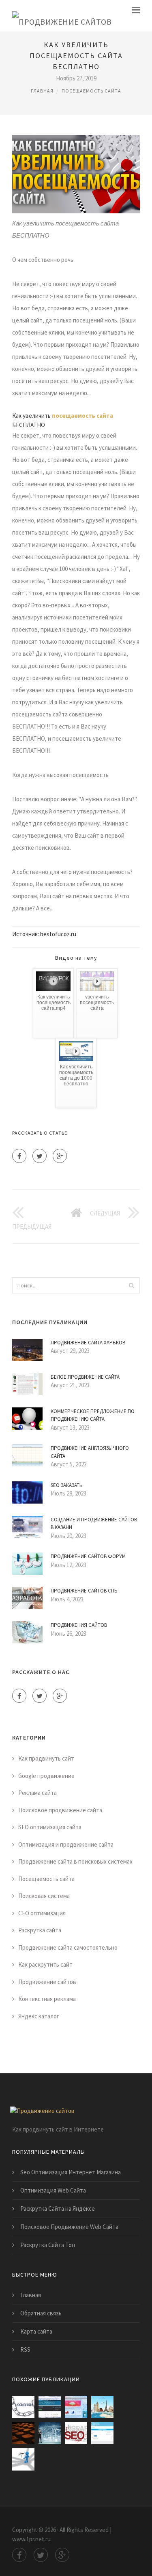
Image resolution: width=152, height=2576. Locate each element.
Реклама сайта (37, 1793)
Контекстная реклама (47, 1999)
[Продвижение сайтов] (62, 16)
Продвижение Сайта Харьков (88, 1343)
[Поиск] (131, 1285)
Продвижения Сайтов (79, 1625)
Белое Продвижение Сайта (85, 1377)
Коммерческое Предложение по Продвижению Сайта (93, 1415)
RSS (25, 2350)
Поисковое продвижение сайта (60, 1810)
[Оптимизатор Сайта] (23, 2407)
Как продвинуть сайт (46, 1758)
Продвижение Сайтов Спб (84, 1591)
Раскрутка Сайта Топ (48, 2245)
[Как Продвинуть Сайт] (50, 2433)
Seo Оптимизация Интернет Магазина (71, 2172)
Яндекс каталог (39, 2016)
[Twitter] (40, 1156)
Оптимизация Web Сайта (53, 2190)
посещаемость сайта (82, 416)
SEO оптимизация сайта (50, 1827)
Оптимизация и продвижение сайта (66, 1844)
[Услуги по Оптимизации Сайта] (23, 2433)
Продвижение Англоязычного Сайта (90, 1452)
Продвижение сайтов (47, 1982)
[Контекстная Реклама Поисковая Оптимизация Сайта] (23, 2459)
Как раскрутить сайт (45, 1964)
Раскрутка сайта (40, 1930)
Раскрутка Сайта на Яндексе (58, 2208)
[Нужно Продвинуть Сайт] (102, 2407)
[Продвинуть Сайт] (76, 2433)
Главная (42, 91)
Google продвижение (46, 1776)
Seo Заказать (67, 1485)
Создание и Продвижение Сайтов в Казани (94, 1524)
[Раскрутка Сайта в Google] (76, 2407)
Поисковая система (44, 1896)
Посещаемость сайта (91, 91)
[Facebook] (19, 1156)
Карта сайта (36, 2331)
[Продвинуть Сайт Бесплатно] (102, 2433)
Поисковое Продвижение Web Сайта (69, 2227)
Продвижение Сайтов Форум (88, 1556)
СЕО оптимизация (42, 1913)
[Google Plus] (60, 1156)
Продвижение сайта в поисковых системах (75, 1861)
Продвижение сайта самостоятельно (68, 1947)
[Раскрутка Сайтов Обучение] (50, 2407)
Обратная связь (41, 2313)
